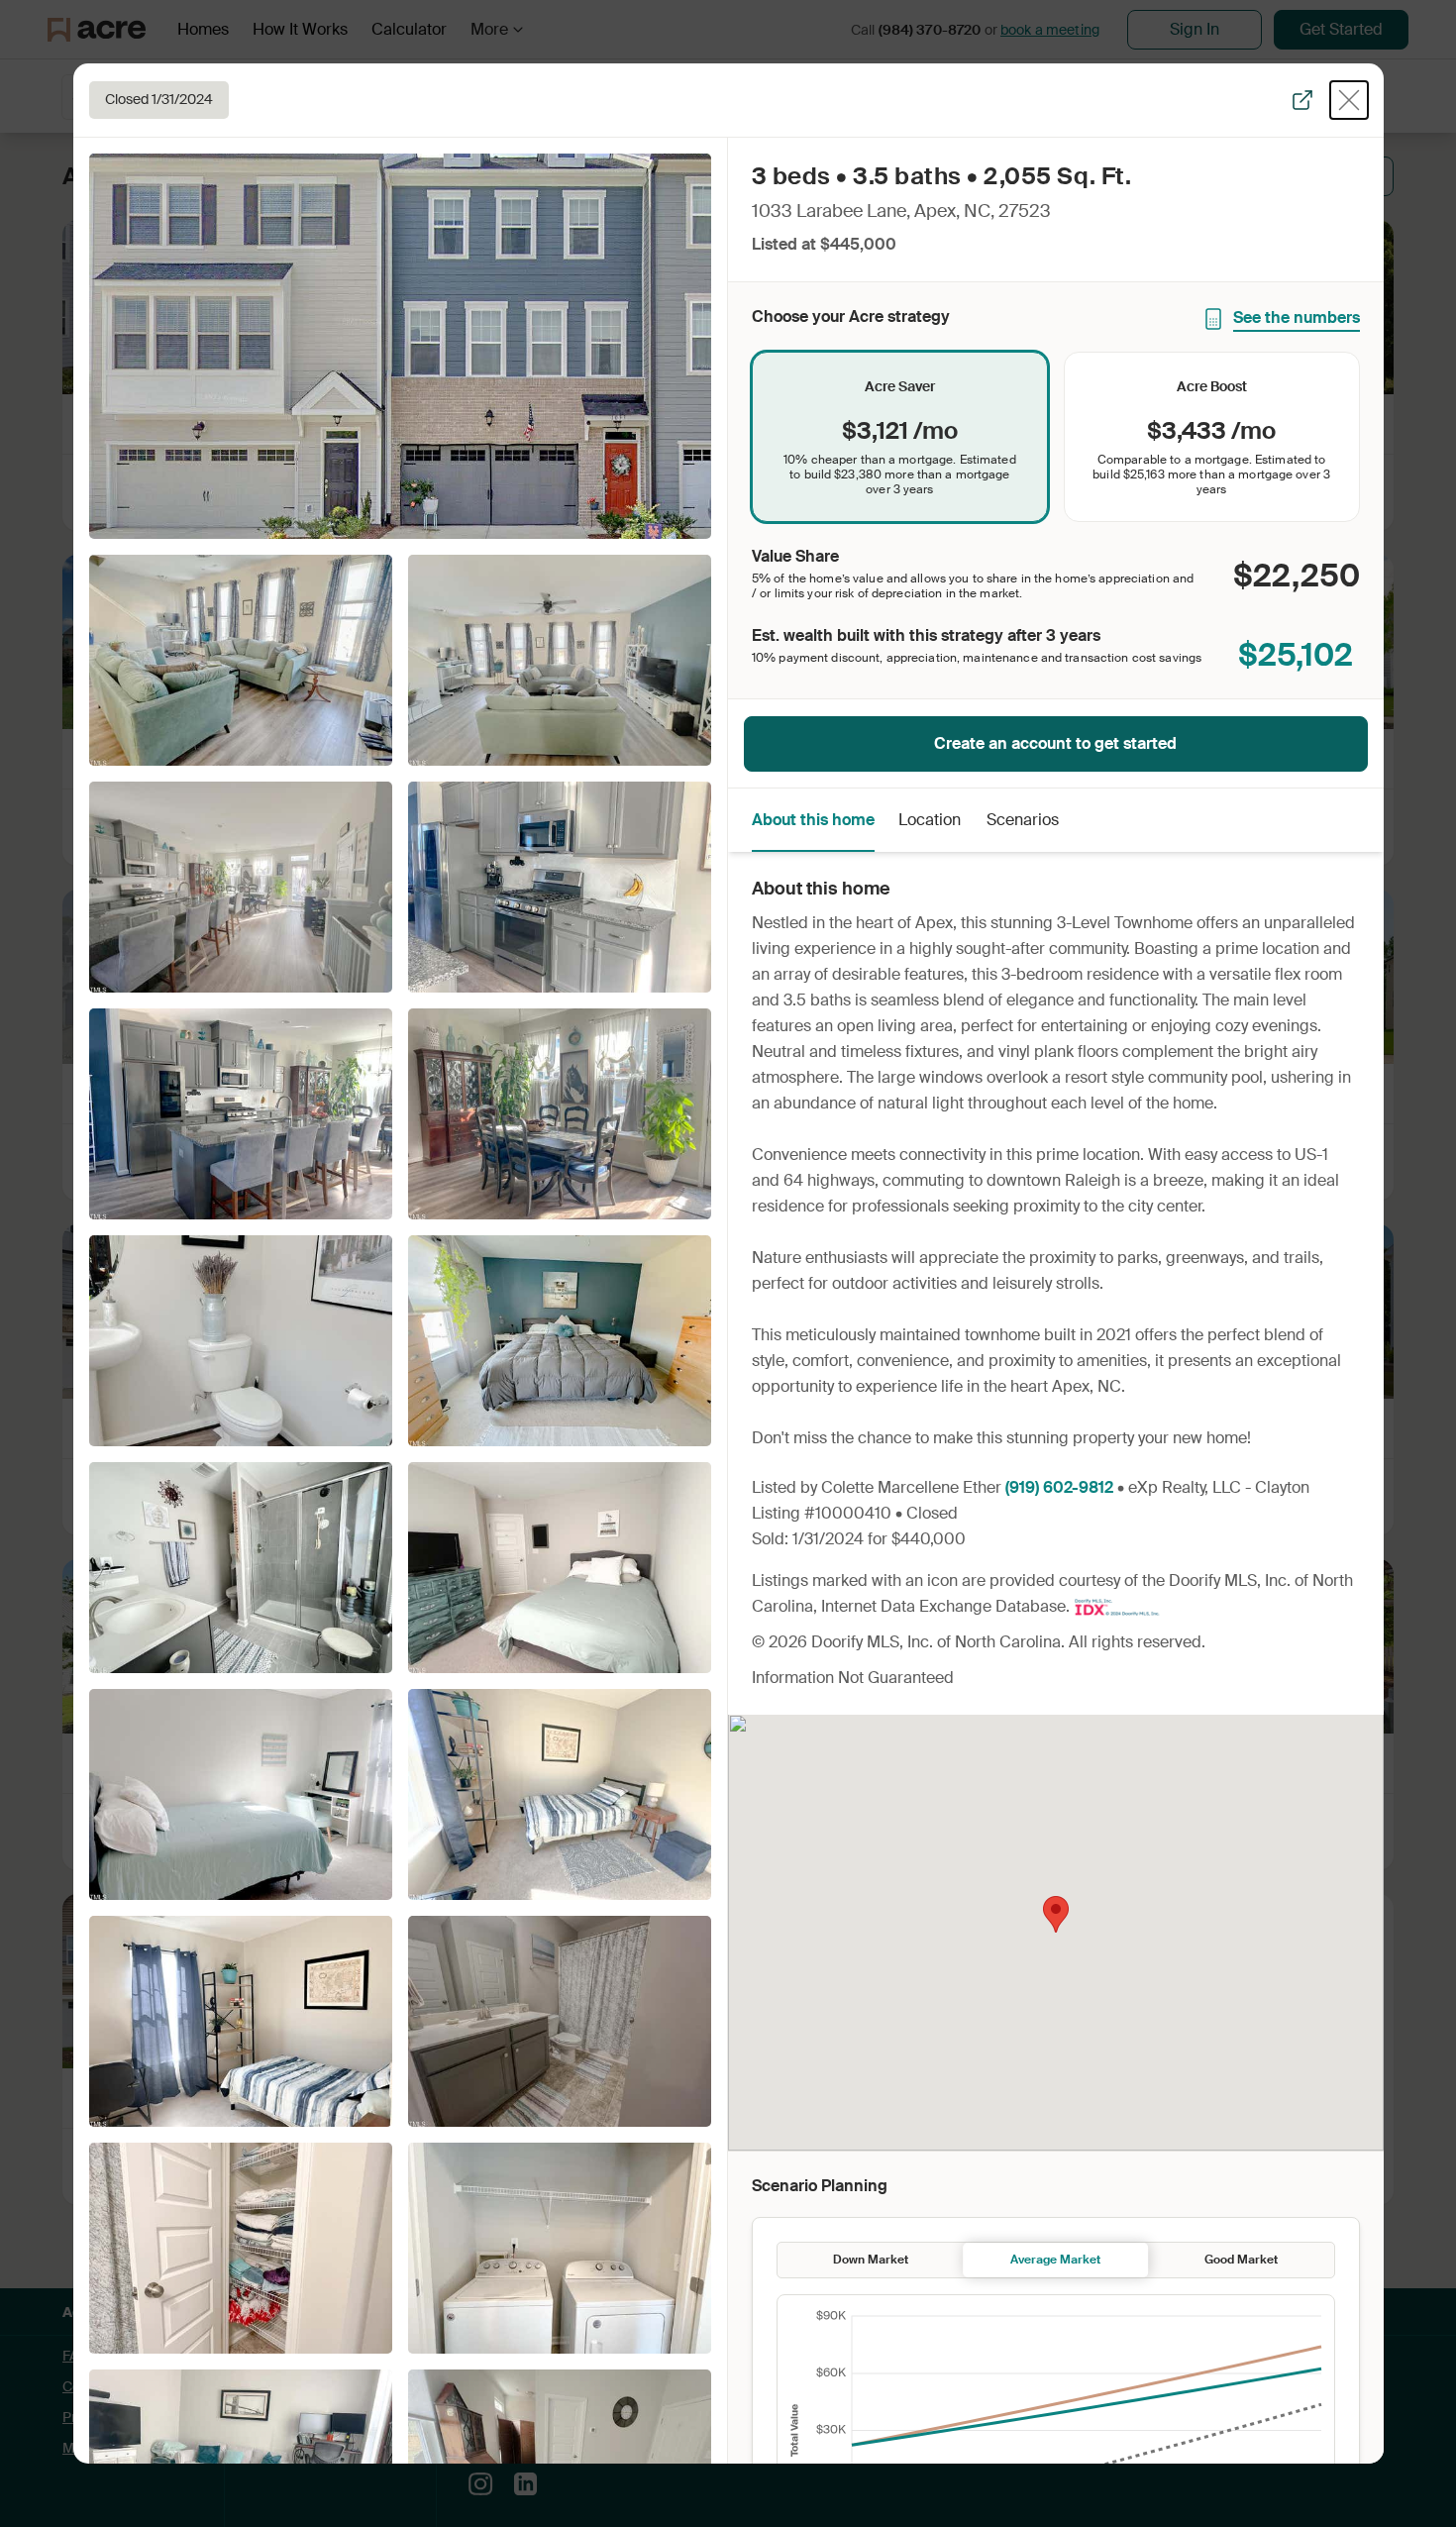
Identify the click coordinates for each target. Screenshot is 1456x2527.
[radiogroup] (1056, 437)
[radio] (900, 437)
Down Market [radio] (871, 2260)
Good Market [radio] (1241, 2260)
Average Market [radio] (1055, 2260)
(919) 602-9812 (1059, 1487)
